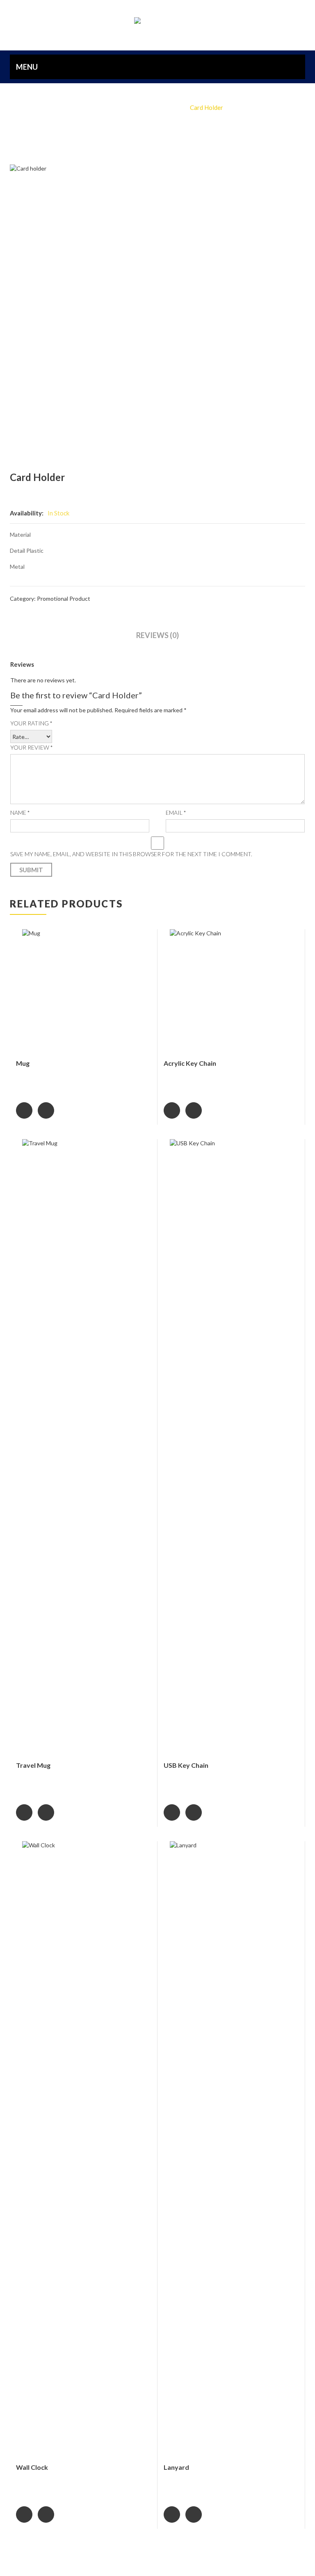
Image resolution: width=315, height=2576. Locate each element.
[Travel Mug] (83, 1447)
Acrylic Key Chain (190, 1063)
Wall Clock (32, 2467)
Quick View (46, 1110)
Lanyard (176, 2467)
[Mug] (83, 991)
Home (100, 107)
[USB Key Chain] (231, 1447)
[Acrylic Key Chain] (231, 991)
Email (176, 813)
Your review (32, 747)
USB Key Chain (186, 1765)
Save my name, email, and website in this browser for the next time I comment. (131, 854)
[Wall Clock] (83, 2149)
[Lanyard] (231, 2149)
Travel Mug (33, 1765)
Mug (23, 1063)
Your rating (31, 723)
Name (20, 813)
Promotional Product (149, 107)
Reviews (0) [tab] (157, 635)
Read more (24, 1110)
